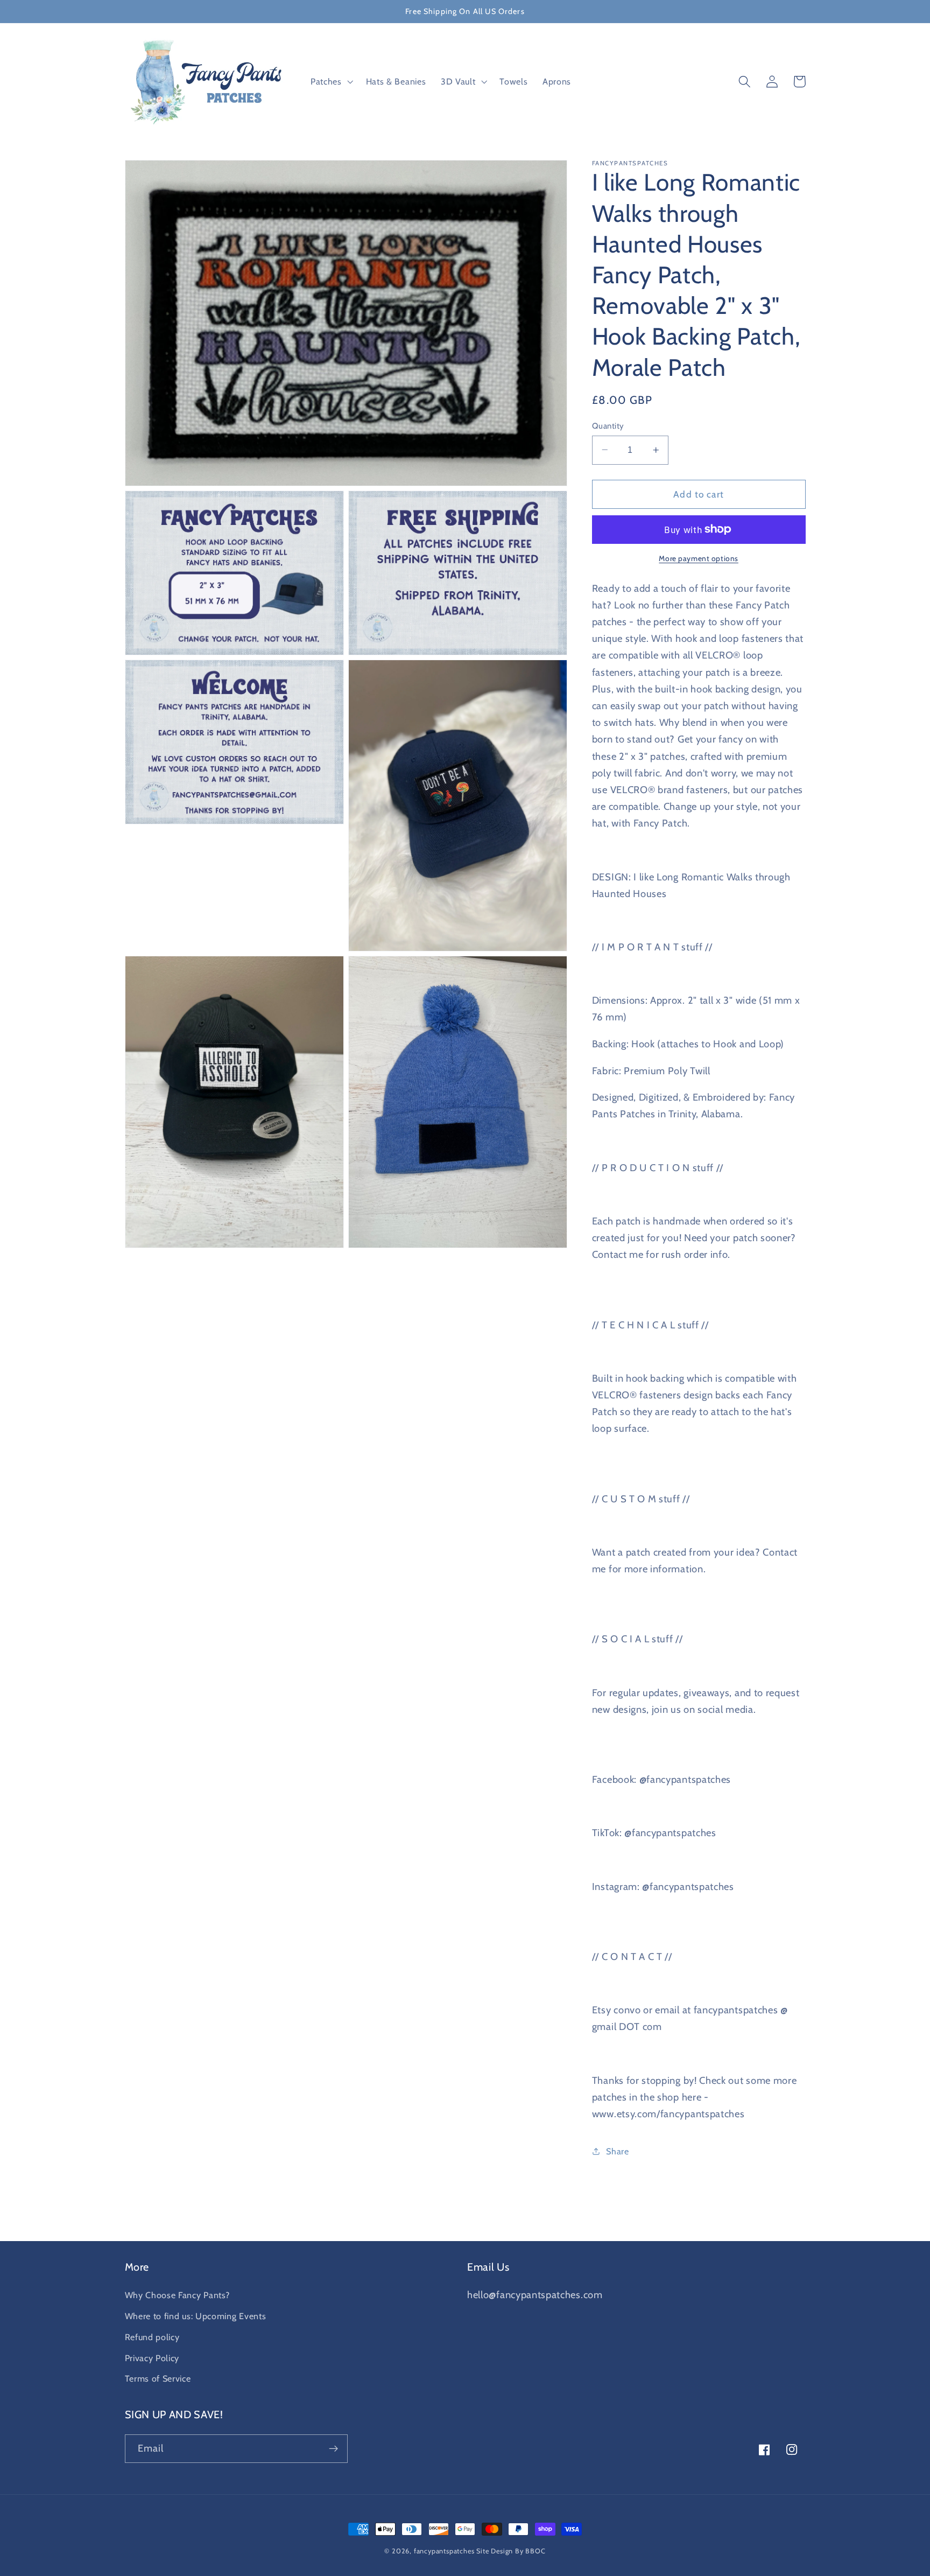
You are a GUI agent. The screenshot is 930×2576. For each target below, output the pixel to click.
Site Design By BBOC (511, 2551)
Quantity (608, 425)
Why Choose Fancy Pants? (177, 2295)
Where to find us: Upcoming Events (196, 2316)
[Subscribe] (333, 2449)
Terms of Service (158, 2378)
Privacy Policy (152, 2358)
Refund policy (152, 2337)
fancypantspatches (444, 2551)
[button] (331, 82)
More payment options (699, 558)
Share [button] (617, 2151)
